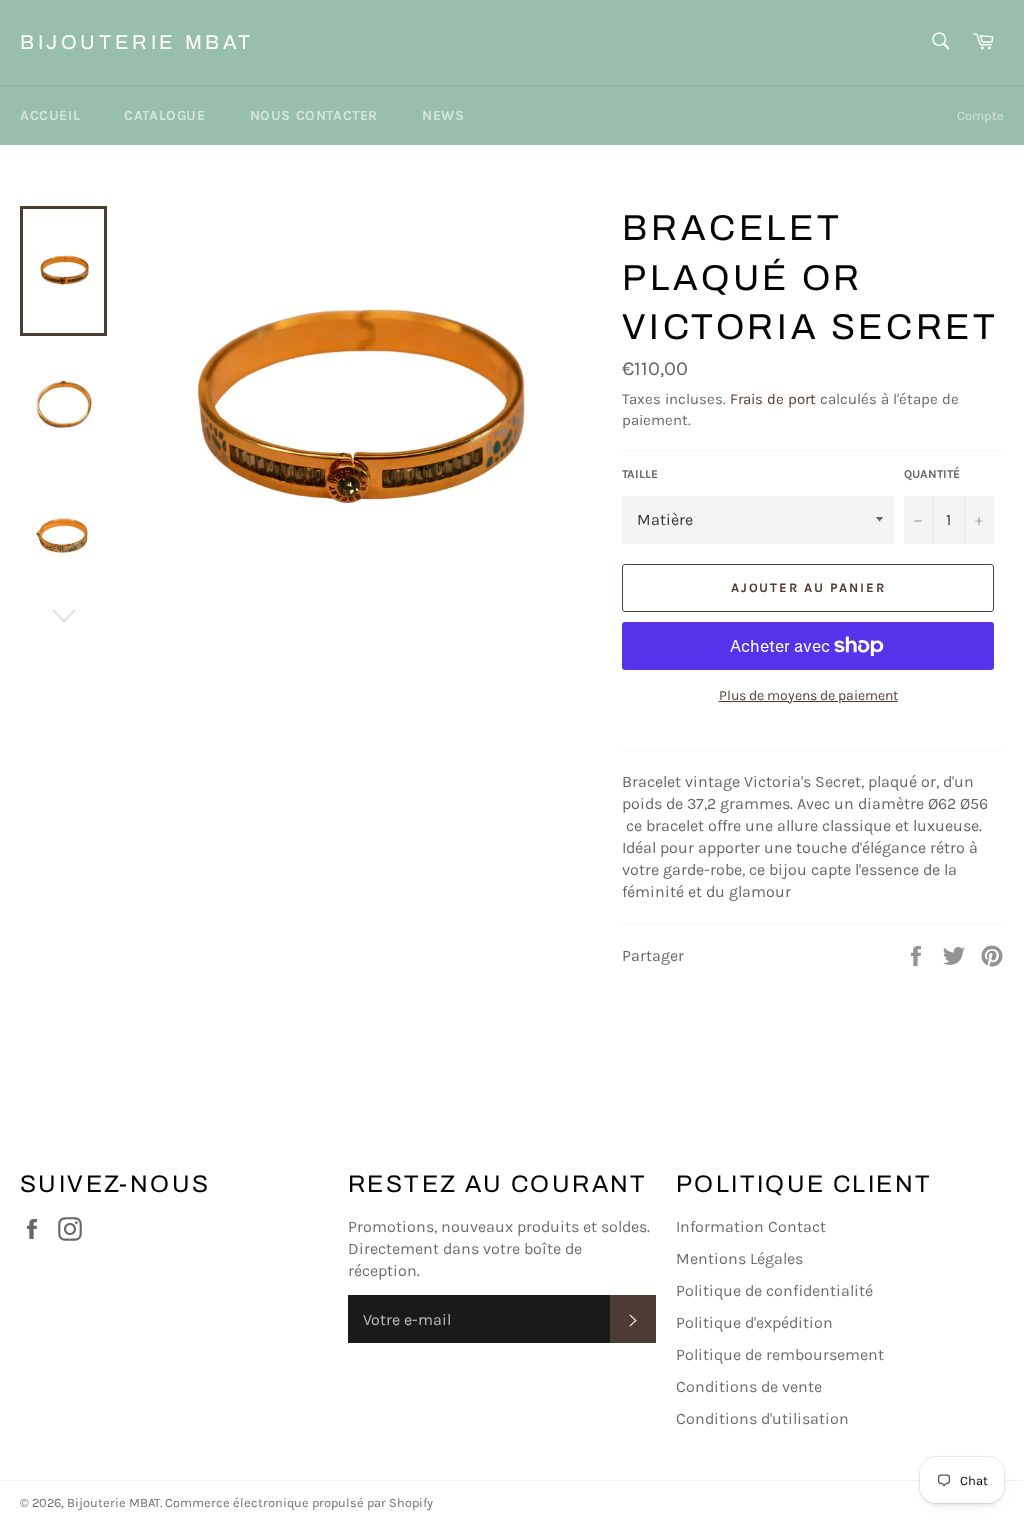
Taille (640, 474)
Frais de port (773, 399)
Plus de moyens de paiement (808, 695)
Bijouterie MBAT (137, 42)
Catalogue (164, 115)
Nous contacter (314, 115)
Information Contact (751, 1226)
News (443, 115)
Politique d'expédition (754, 1322)
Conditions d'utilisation (762, 1418)
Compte (980, 115)
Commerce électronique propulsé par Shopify (299, 1502)
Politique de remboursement (780, 1354)
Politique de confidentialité (774, 1290)
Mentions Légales (739, 1258)
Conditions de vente (749, 1386)
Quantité (932, 474)
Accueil (50, 115)
